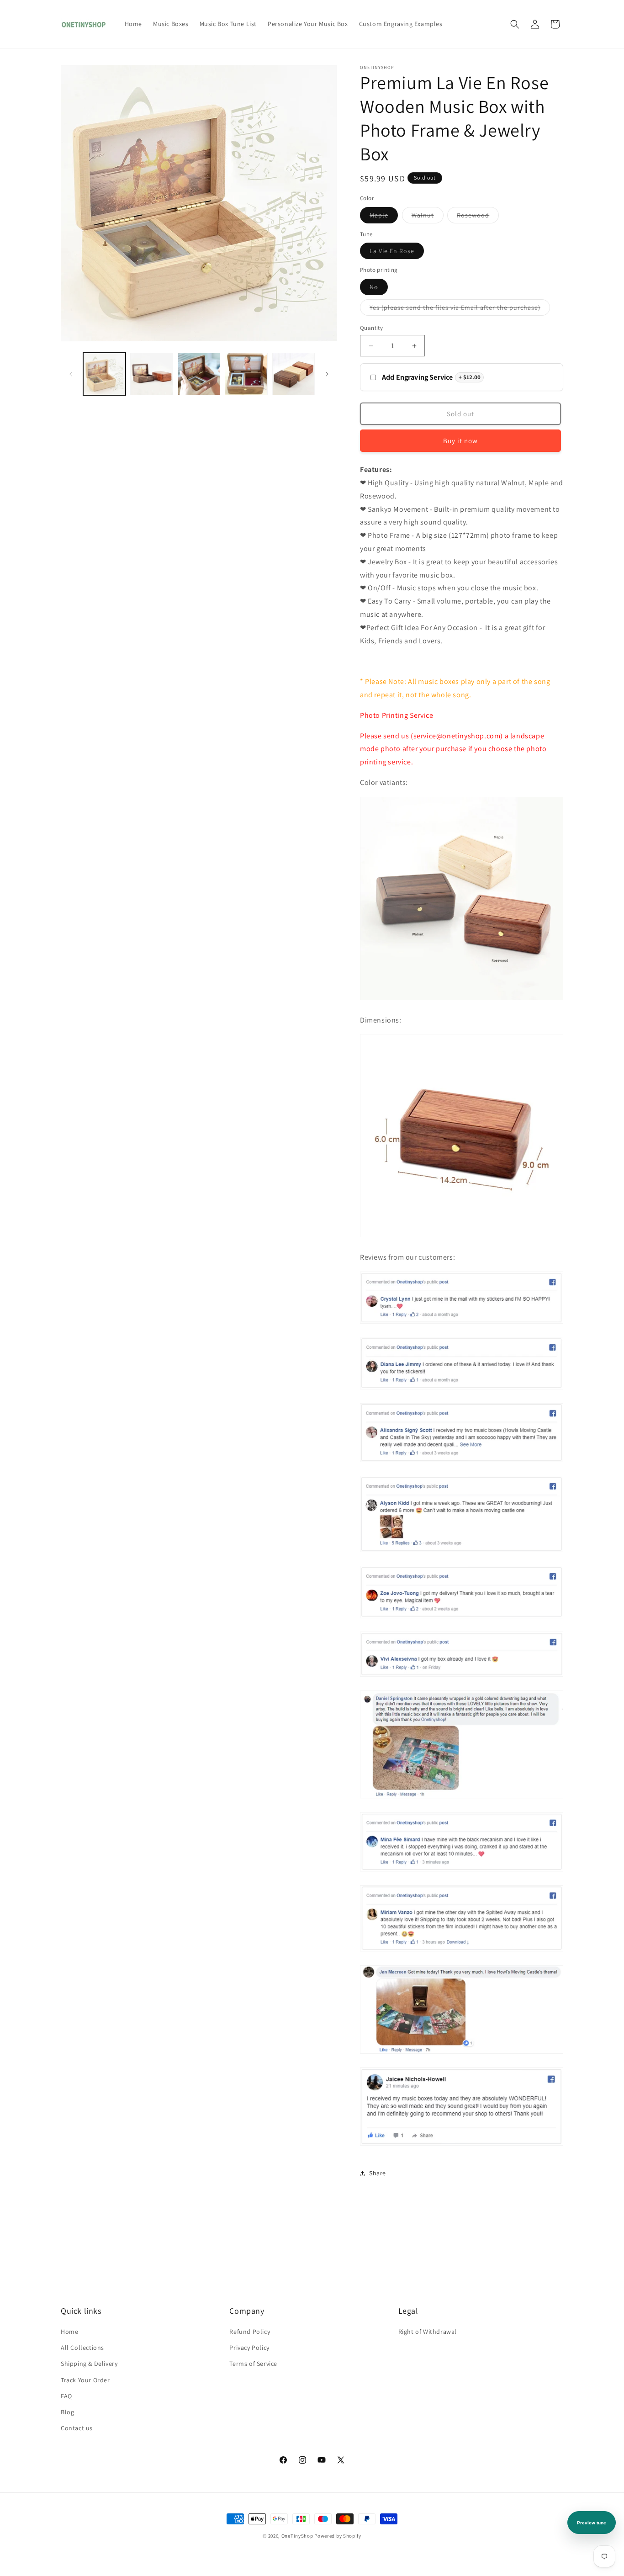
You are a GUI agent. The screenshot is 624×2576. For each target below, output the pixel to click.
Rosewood (478, 217)
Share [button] (378, 2173)
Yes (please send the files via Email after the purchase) (460, 309)
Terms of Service (253, 2364)
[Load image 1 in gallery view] (104, 374)
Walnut (428, 217)
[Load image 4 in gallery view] (199, 374)
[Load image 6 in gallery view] (293, 374)
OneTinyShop (297, 2536)
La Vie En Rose (397, 253)
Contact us (77, 2428)
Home (69, 2332)
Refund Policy (250, 2332)
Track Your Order (85, 2380)
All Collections (82, 2348)
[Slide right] (327, 374)
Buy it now (460, 441)
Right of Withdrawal (428, 2332)
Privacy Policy (249, 2348)
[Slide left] (71, 374)
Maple (384, 217)
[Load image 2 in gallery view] (151, 374)
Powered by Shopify (338, 2536)
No (379, 289)
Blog (67, 2412)
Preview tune (592, 2523)
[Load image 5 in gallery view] (246, 374)
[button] (515, 24)
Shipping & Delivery (89, 2364)
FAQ (66, 2396)
